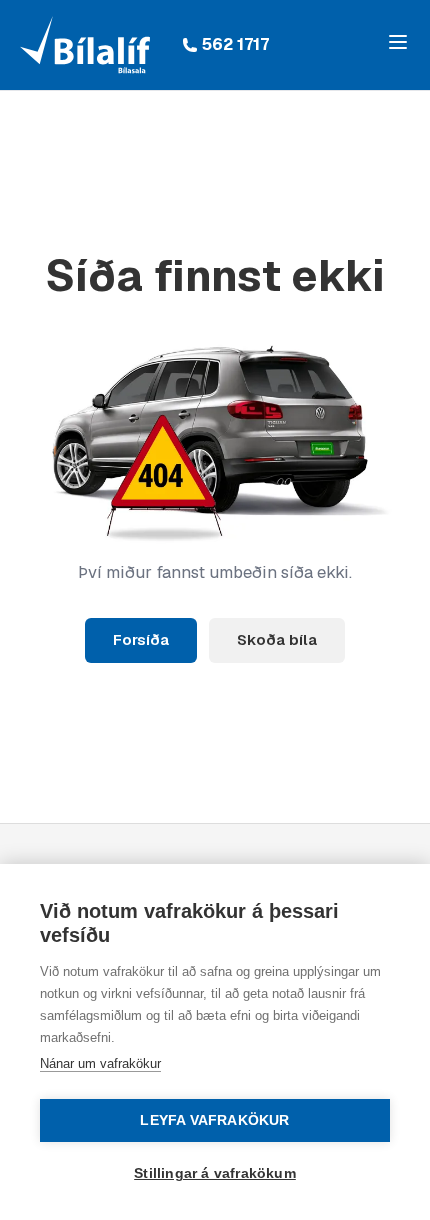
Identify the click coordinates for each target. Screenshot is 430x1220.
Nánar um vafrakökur (100, 1063)
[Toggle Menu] (398, 42)
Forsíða (141, 639)
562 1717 (235, 44)
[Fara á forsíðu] (85, 45)
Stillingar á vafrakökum (215, 1173)
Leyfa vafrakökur (214, 1120)
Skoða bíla (277, 639)
